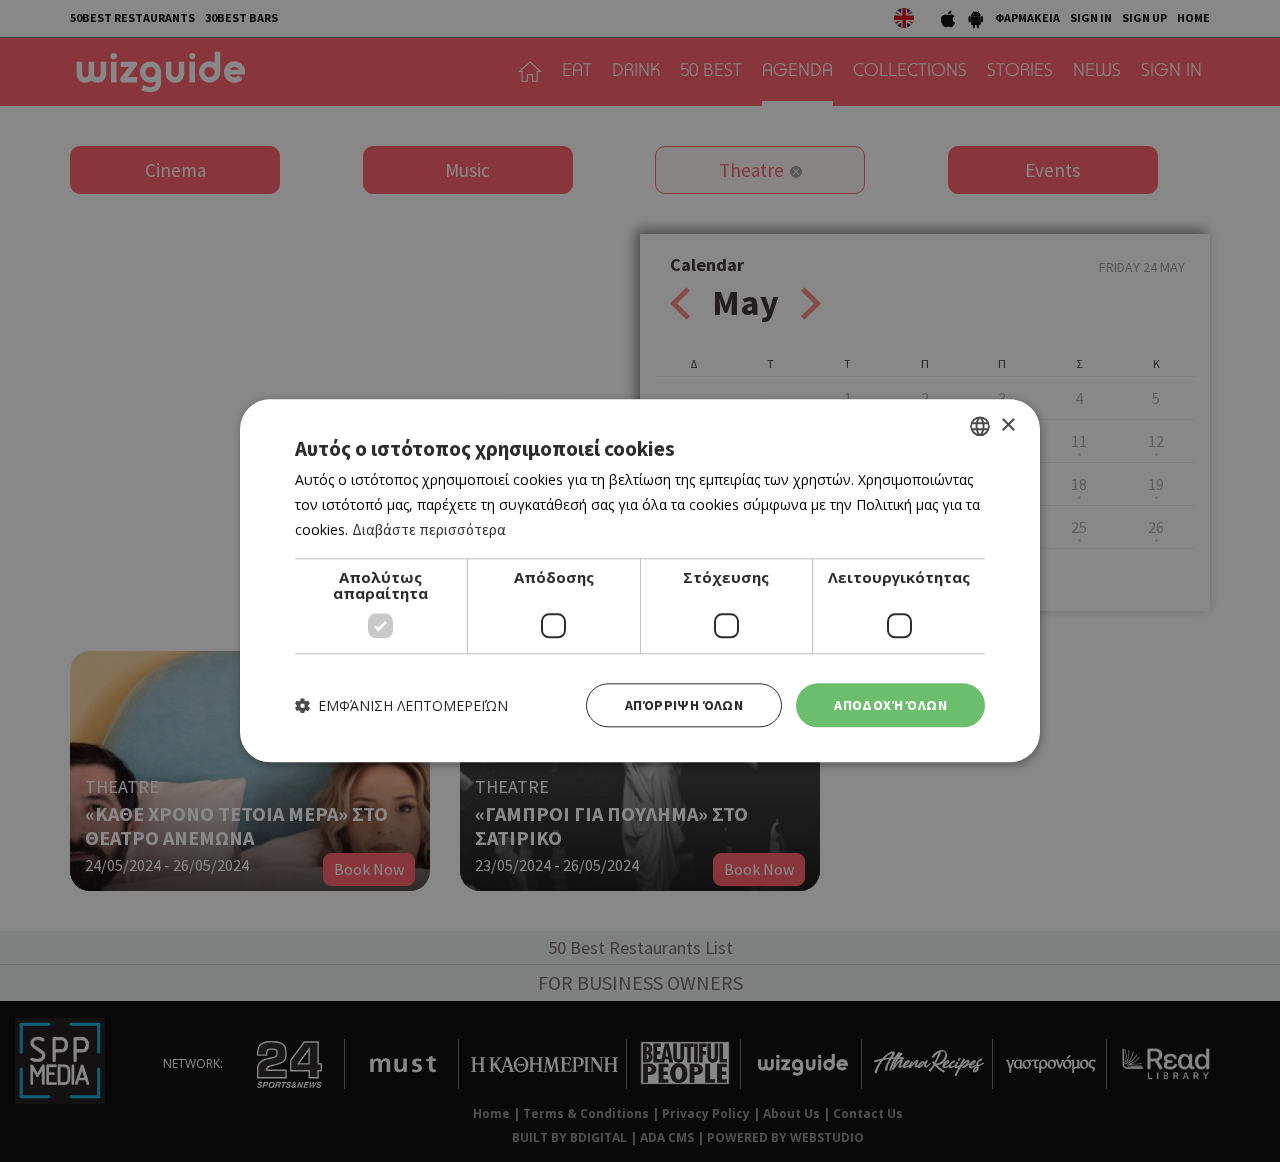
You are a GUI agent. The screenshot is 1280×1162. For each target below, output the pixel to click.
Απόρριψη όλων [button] (684, 705)
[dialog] (640, 580)
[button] (401, 705)
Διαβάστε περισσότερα (429, 529)
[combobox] (980, 426)
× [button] (1007, 425)
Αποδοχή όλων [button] (890, 705)
